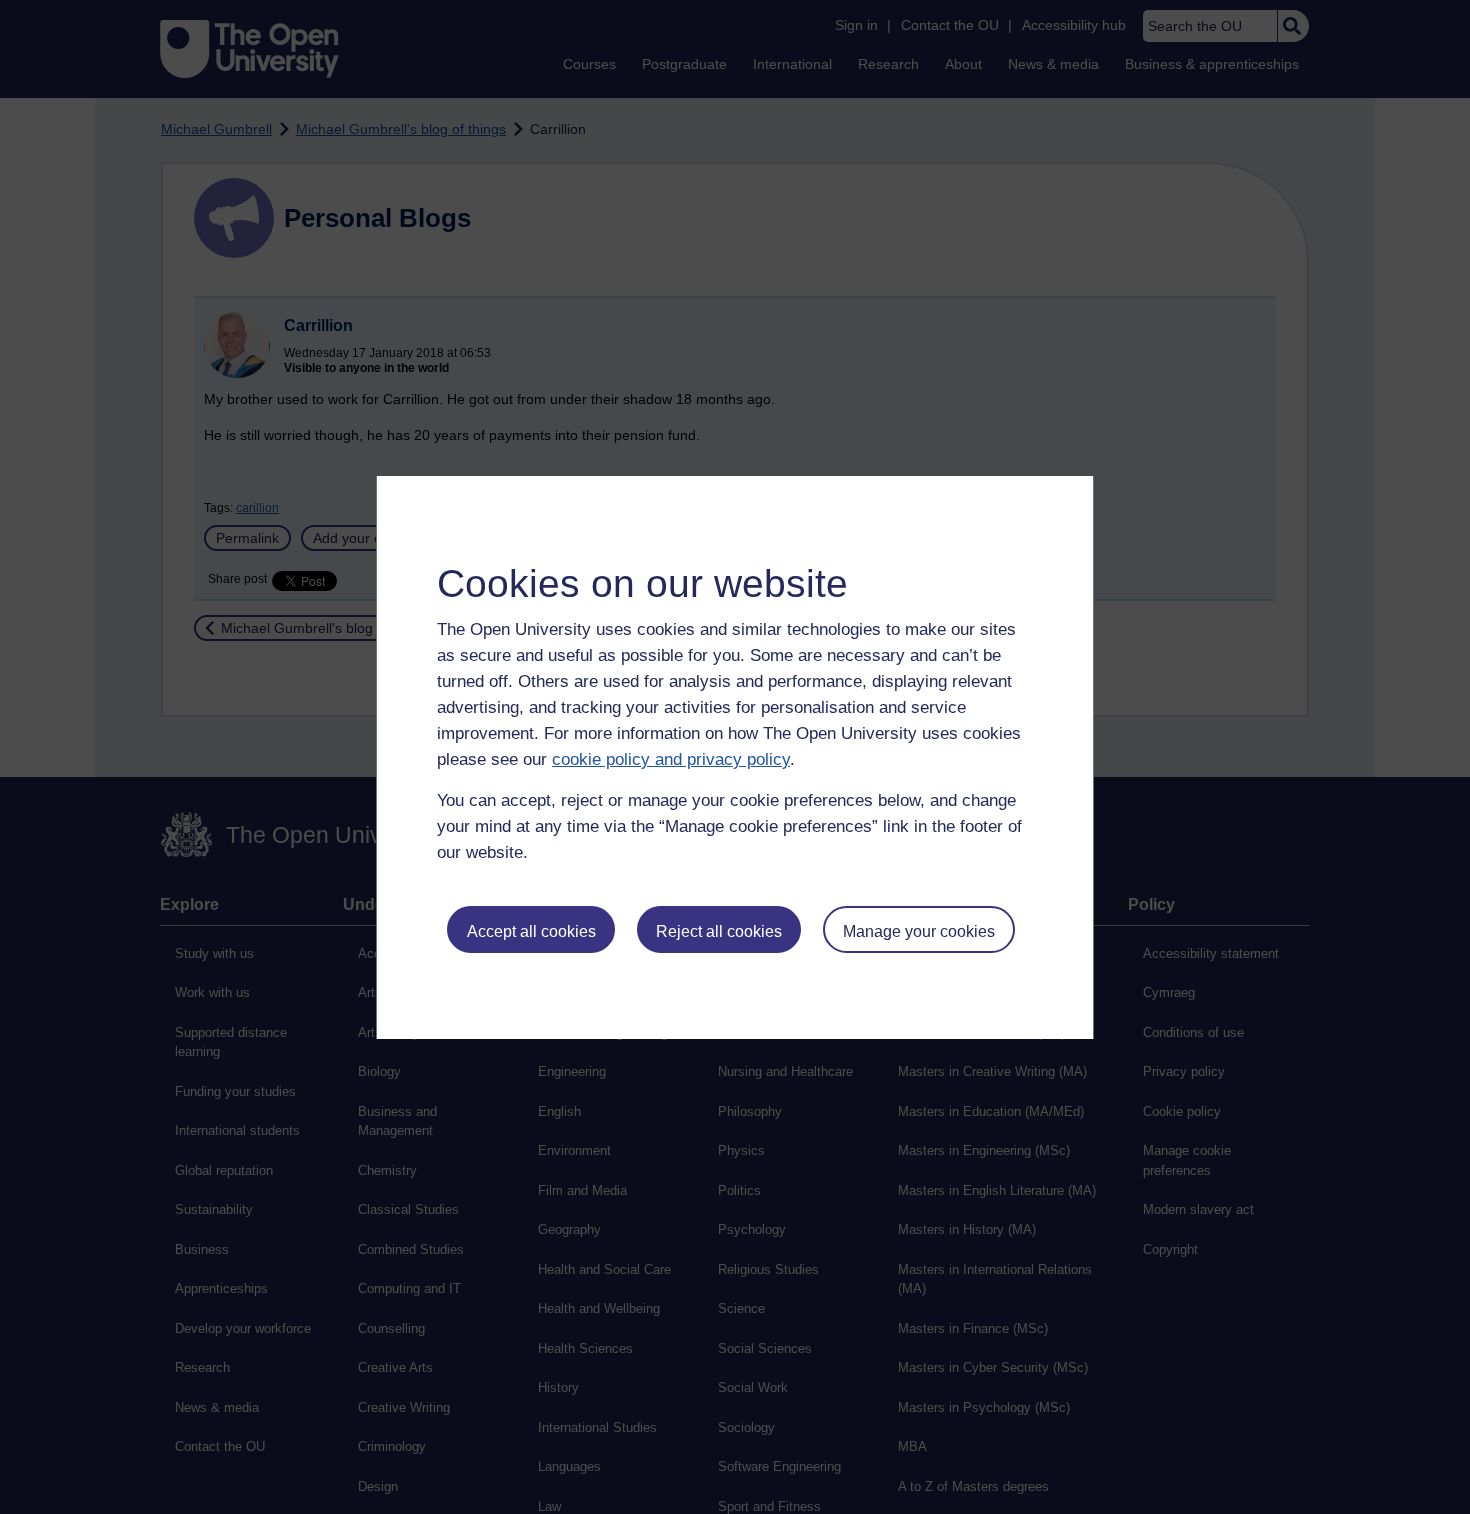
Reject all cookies (719, 931)
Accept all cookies (531, 931)
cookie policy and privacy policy (671, 759)
